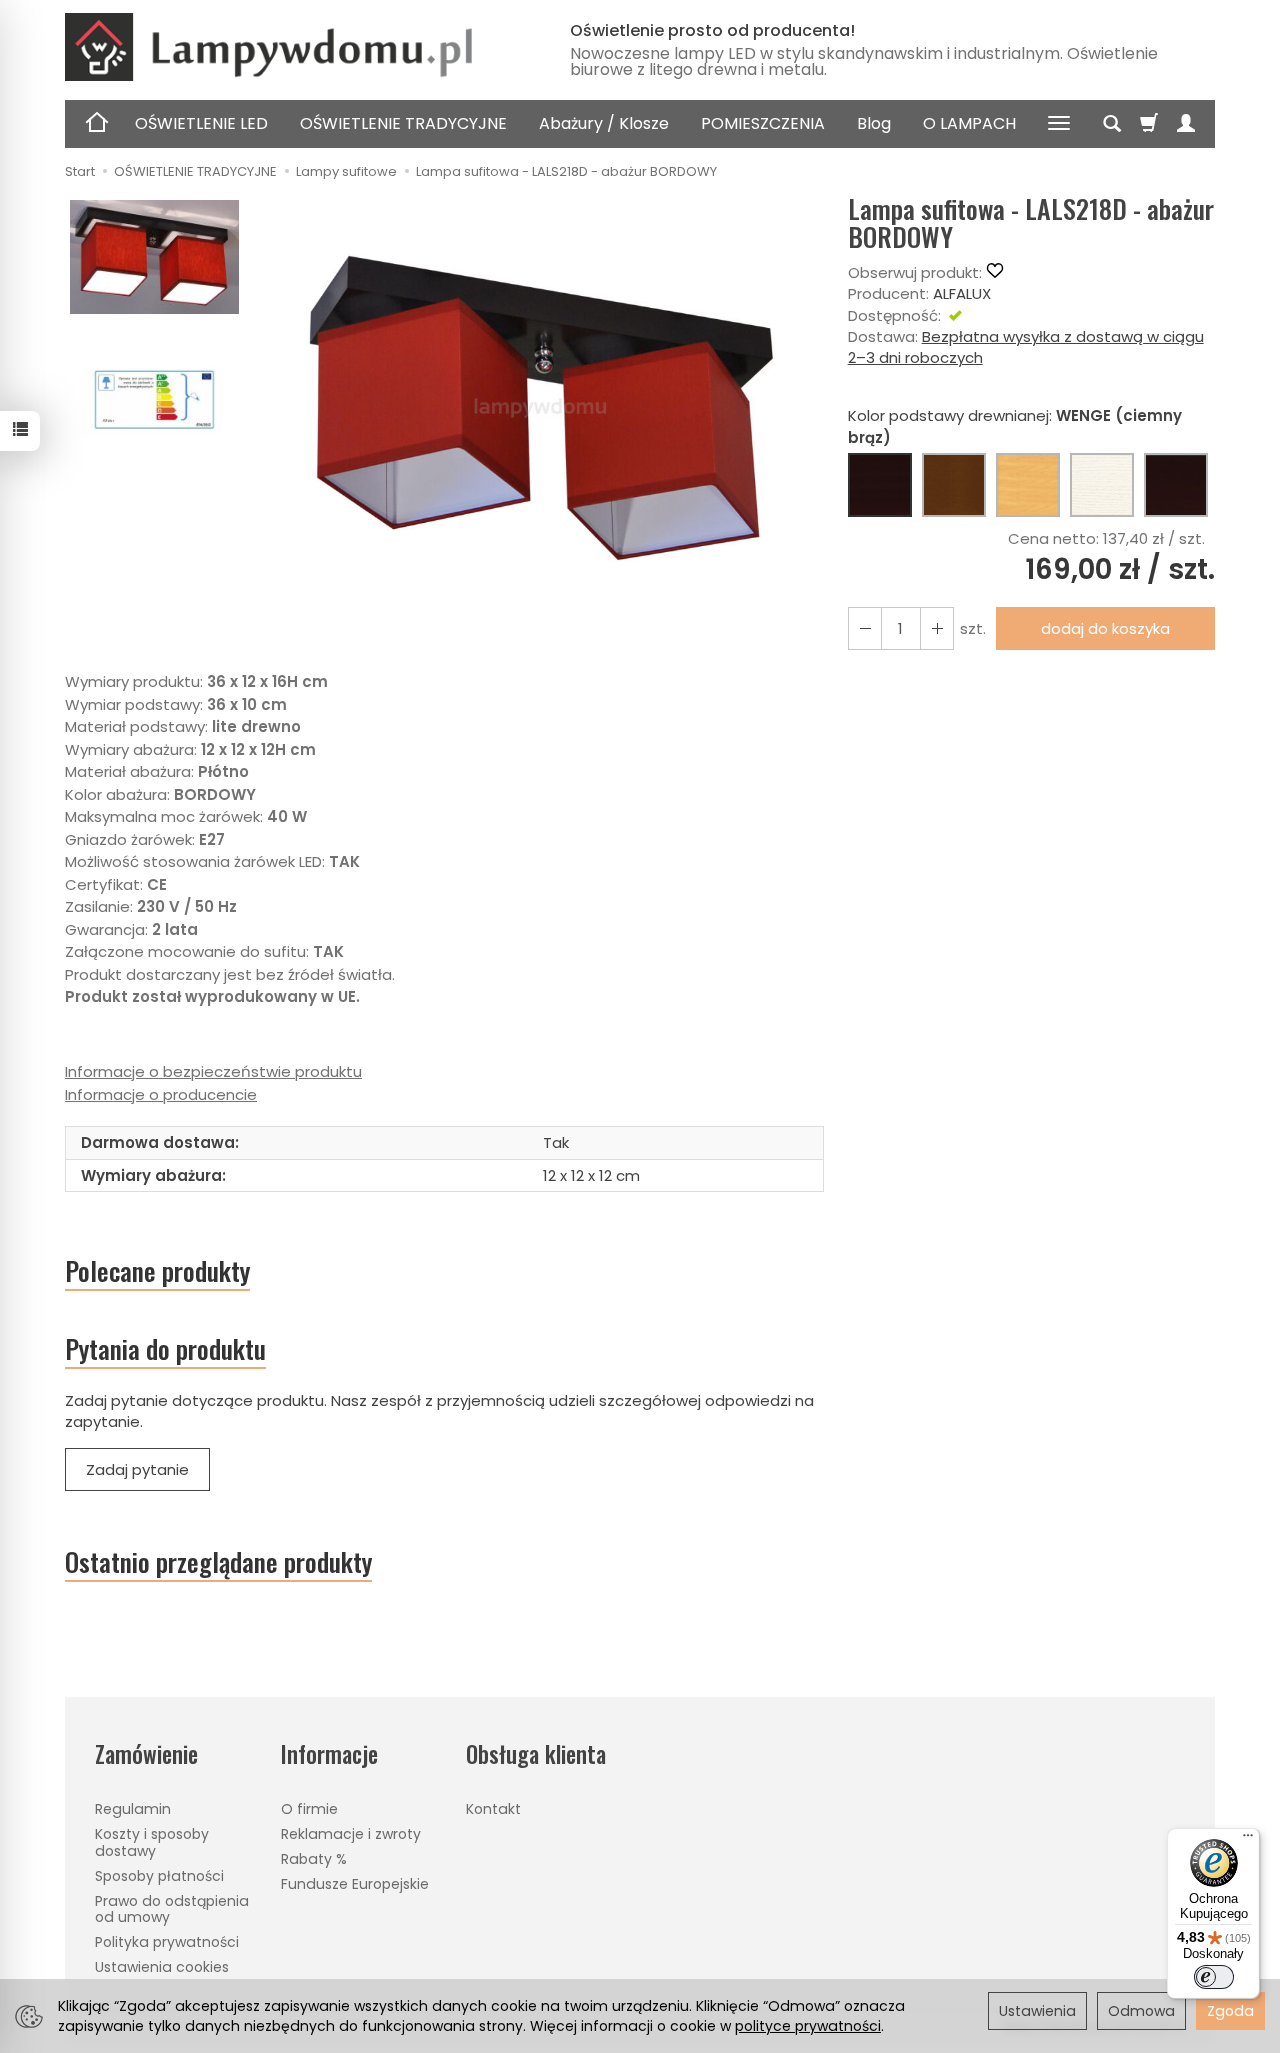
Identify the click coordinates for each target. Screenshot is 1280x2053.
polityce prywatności (808, 2026)
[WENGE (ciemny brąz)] (880, 485)
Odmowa (1141, 2011)
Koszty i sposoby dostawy (152, 1842)
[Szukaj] (1112, 124)
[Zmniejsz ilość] (937, 628)
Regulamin (133, 1809)
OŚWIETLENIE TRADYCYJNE (403, 123)
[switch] (1214, 1977)
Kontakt (493, 1809)
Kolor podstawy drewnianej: (1015, 426)
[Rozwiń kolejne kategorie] (1059, 124)
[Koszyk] (1149, 124)
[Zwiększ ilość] (865, 628)
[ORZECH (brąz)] (954, 485)
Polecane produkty (157, 1271)
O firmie (309, 1809)
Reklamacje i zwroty (351, 1834)
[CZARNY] (1176, 485)
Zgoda (1230, 2011)
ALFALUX (962, 293)
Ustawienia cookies (162, 1967)
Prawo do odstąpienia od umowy (172, 1909)
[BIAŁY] (1102, 485)
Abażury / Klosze (604, 123)
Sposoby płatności (159, 1876)
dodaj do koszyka (1105, 628)
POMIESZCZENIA (763, 123)
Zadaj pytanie (137, 1469)
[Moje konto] (1186, 124)
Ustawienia (1037, 2011)
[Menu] (1248, 1840)
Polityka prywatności (167, 1942)
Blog (874, 123)
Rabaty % (314, 1859)
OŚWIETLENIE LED (201, 123)
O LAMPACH (969, 123)
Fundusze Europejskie (355, 1884)
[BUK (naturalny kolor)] (1028, 485)
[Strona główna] (295, 47)
